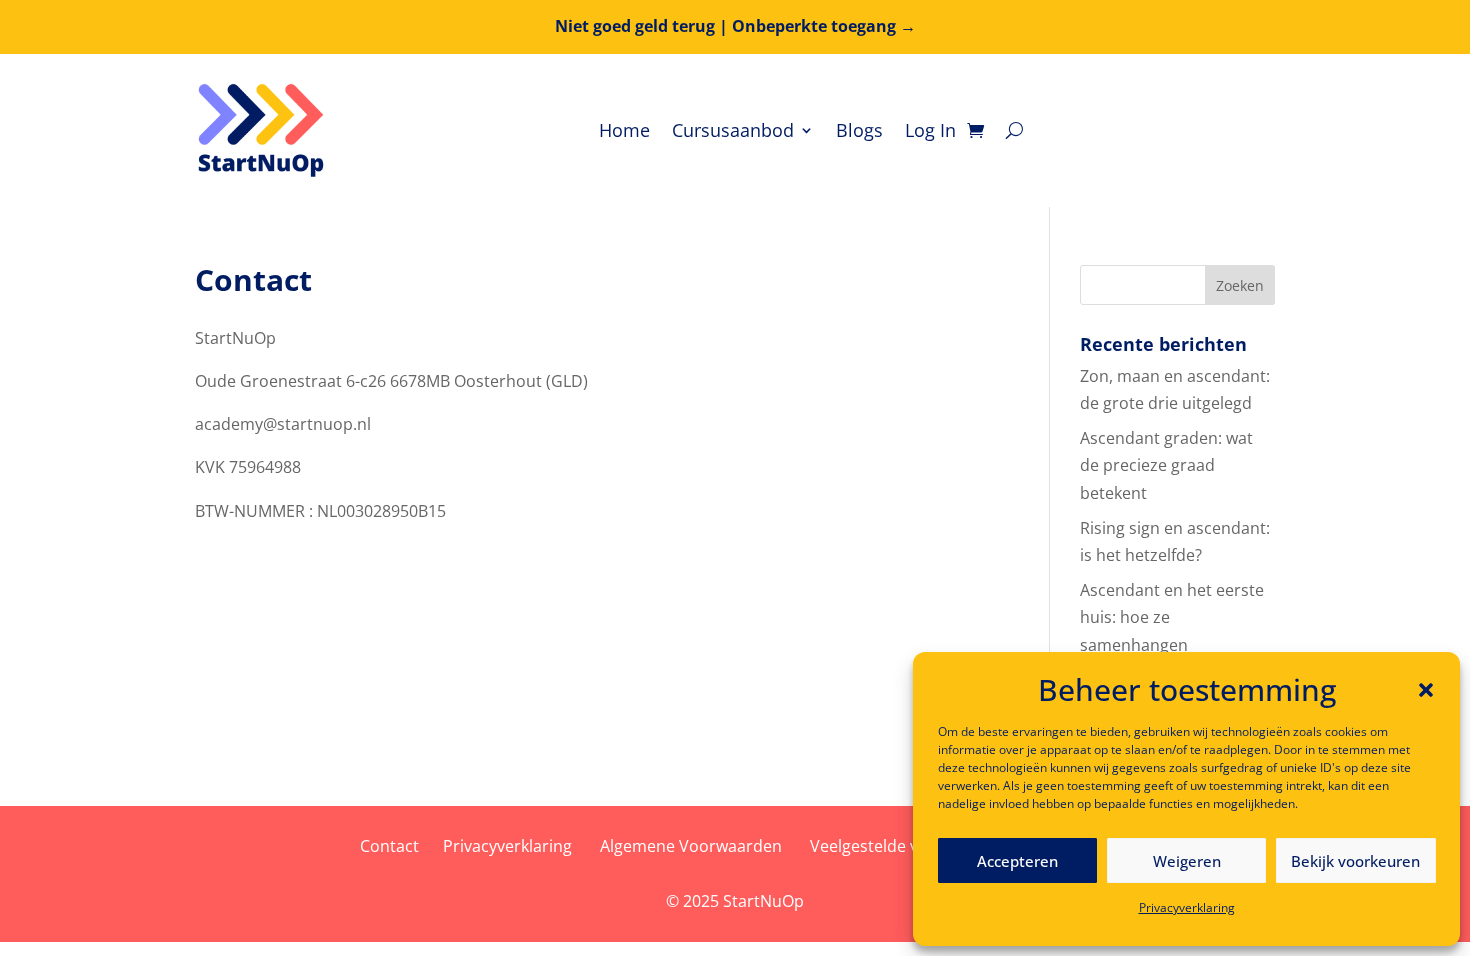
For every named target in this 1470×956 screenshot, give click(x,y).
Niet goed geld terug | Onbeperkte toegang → (735, 26)
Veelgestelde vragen (886, 846)
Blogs (859, 130)
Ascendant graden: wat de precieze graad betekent (1166, 465)
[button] (1426, 690)
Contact (389, 846)
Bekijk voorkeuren (1355, 861)
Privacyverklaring (1187, 907)
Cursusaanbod (733, 130)
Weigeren (1187, 861)
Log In (930, 130)
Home (624, 130)
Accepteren (1017, 861)
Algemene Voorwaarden (691, 846)
